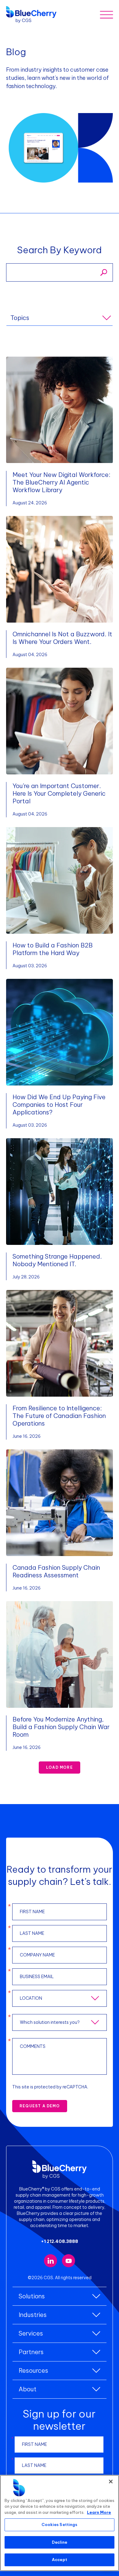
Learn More (99, 2512)
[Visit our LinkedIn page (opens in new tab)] (50, 2261)
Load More (60, 1767)
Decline (60, 2542)
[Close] (111, 2482)
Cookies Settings (59, 2524)
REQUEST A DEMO (40, 2106)
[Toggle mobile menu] (106, 14)
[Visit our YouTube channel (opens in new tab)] (69, 2261)
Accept (60, 2560)
